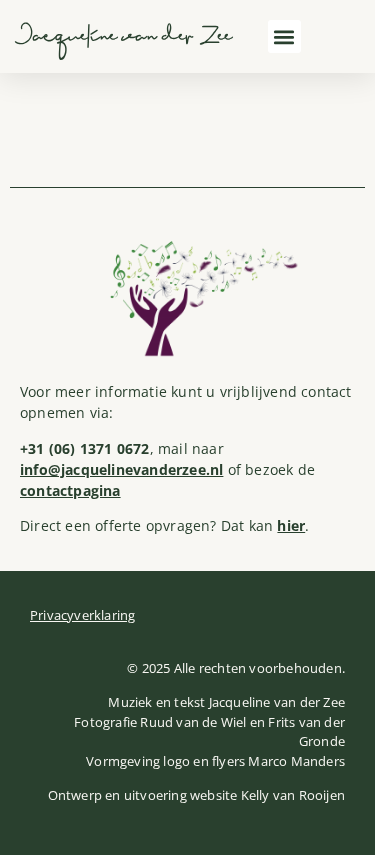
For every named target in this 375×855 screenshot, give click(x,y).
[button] (284, 36)
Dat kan (263, 525)
